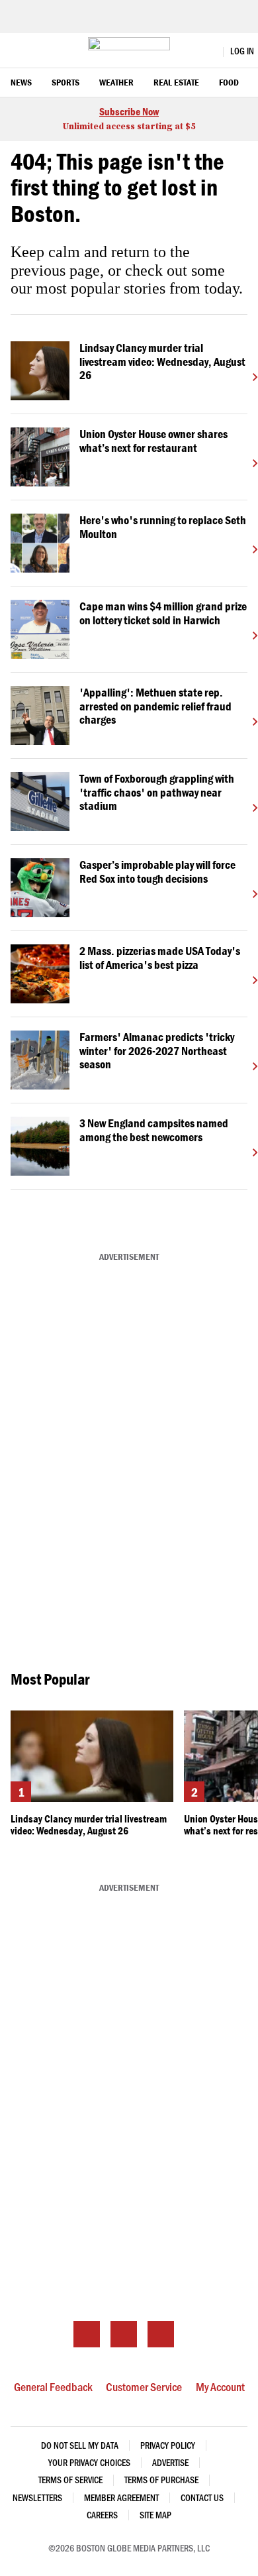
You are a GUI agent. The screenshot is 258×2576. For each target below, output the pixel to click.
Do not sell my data (80, 2445)
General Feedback (53, 2386)
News (21, 83)
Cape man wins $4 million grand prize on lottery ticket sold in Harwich (163, 613)
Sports (65, 83)
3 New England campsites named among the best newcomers (154, 1130)
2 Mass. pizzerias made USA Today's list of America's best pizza (160, 958)
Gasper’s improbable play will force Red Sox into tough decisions (157, 871)
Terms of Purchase (161, 2480)
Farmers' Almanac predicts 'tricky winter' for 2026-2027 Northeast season (157, 1051)
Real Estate (176, 83)
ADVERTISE (170, 2462)
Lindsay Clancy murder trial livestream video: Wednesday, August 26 (162, 362)
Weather (116, 83)
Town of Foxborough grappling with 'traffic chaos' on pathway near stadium (157, 792)
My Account (220, 2386)
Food (229, 83)
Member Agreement (121, 2497)
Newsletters (37, 2497)
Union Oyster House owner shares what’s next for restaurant (153, 441)
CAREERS (102, 2515)
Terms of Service (70, 2480)
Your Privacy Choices (89, 2462)
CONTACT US (202, 2497)
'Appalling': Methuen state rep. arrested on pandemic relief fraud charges (155, 706)
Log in (242, 51)
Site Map (155, 2515)
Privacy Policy (168, 2445)
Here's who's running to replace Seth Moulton (163, 527)
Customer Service (144, 2386)
